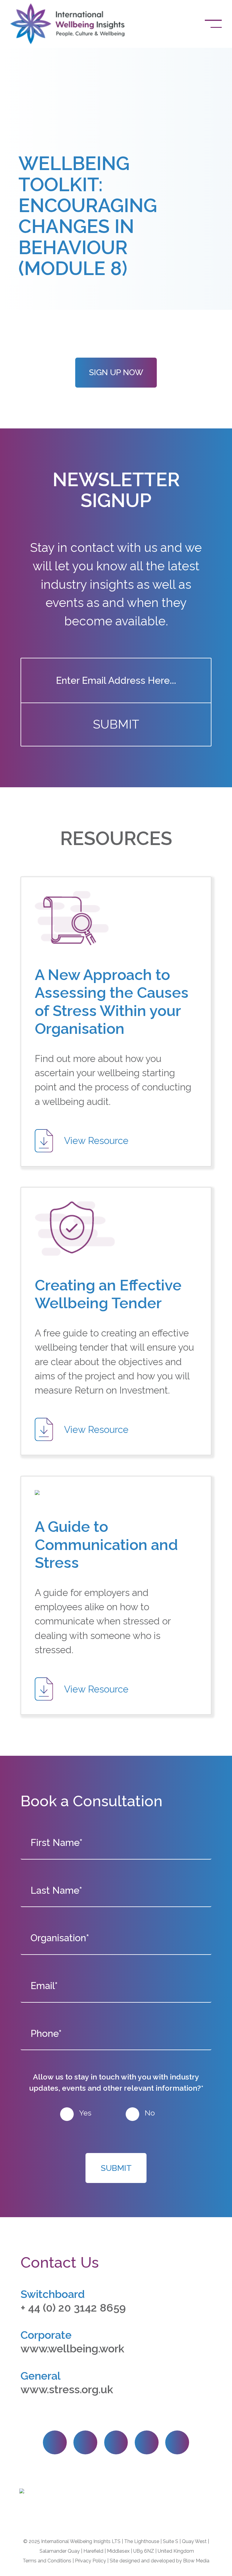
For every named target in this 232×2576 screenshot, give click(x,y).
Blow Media (196, 2561)
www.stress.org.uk (67, 2389)
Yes (85, 2113)
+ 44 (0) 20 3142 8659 (73, 2308)
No (150, 2113)
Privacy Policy (90, 2561)
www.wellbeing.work (72, 2348)
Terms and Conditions (47, 2561)
